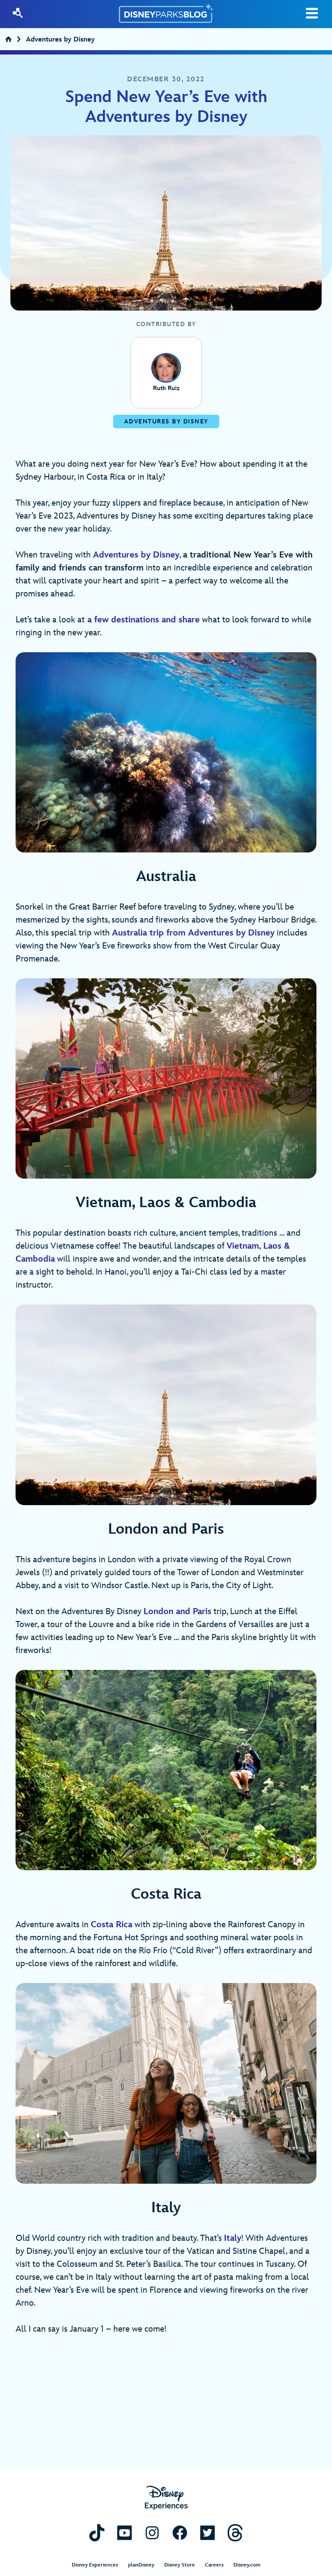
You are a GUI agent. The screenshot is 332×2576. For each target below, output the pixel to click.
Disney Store (180, 2565)
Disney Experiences (95, 2565)
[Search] (18, 13)
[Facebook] (180, 2533)
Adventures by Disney (60, 40)
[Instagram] (152, 2533)
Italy (233, 2238)
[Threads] (235, 2533)
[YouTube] (124, 2533)
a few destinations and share (142, 620)
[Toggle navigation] (312, 13)
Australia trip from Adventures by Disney (193, 933)
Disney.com (247, 2565)
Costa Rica (112, 1925)
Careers (214, 2565)
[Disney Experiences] (166, 2498)
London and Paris (177, 1612)
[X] (207, 2533)
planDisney (141, 2565)
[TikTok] (97, 2533)
